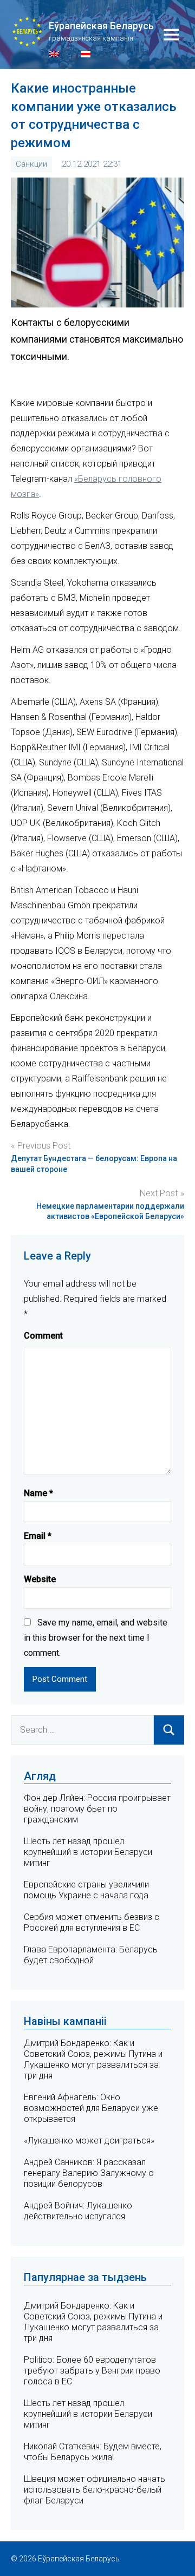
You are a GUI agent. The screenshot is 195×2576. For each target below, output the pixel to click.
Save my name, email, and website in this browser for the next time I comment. (96, 1638)
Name (38, 1493)
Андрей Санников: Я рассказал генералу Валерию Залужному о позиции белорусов (89, 2173)
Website (40, 1579)
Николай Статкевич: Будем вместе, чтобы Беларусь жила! (93, 2452)
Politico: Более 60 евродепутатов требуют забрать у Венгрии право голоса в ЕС (92, 2371)
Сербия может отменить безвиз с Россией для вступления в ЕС (92, 1922)
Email (38, 1536)
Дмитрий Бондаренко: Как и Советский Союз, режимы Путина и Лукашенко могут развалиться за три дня (93, 2059)
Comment (43, 1336)
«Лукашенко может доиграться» (89, 2141)
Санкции (31, 164)
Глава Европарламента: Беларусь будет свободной (91, 1955)
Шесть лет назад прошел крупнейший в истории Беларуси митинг (88, 1852)
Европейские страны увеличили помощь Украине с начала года (86, 1890)
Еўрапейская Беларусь (101, 26)
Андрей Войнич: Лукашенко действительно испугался (78, 2211)
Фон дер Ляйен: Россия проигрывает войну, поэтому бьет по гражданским (97, 1809)
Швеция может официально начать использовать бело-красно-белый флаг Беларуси (95, 2490)
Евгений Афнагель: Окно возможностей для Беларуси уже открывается (91, 2108)
